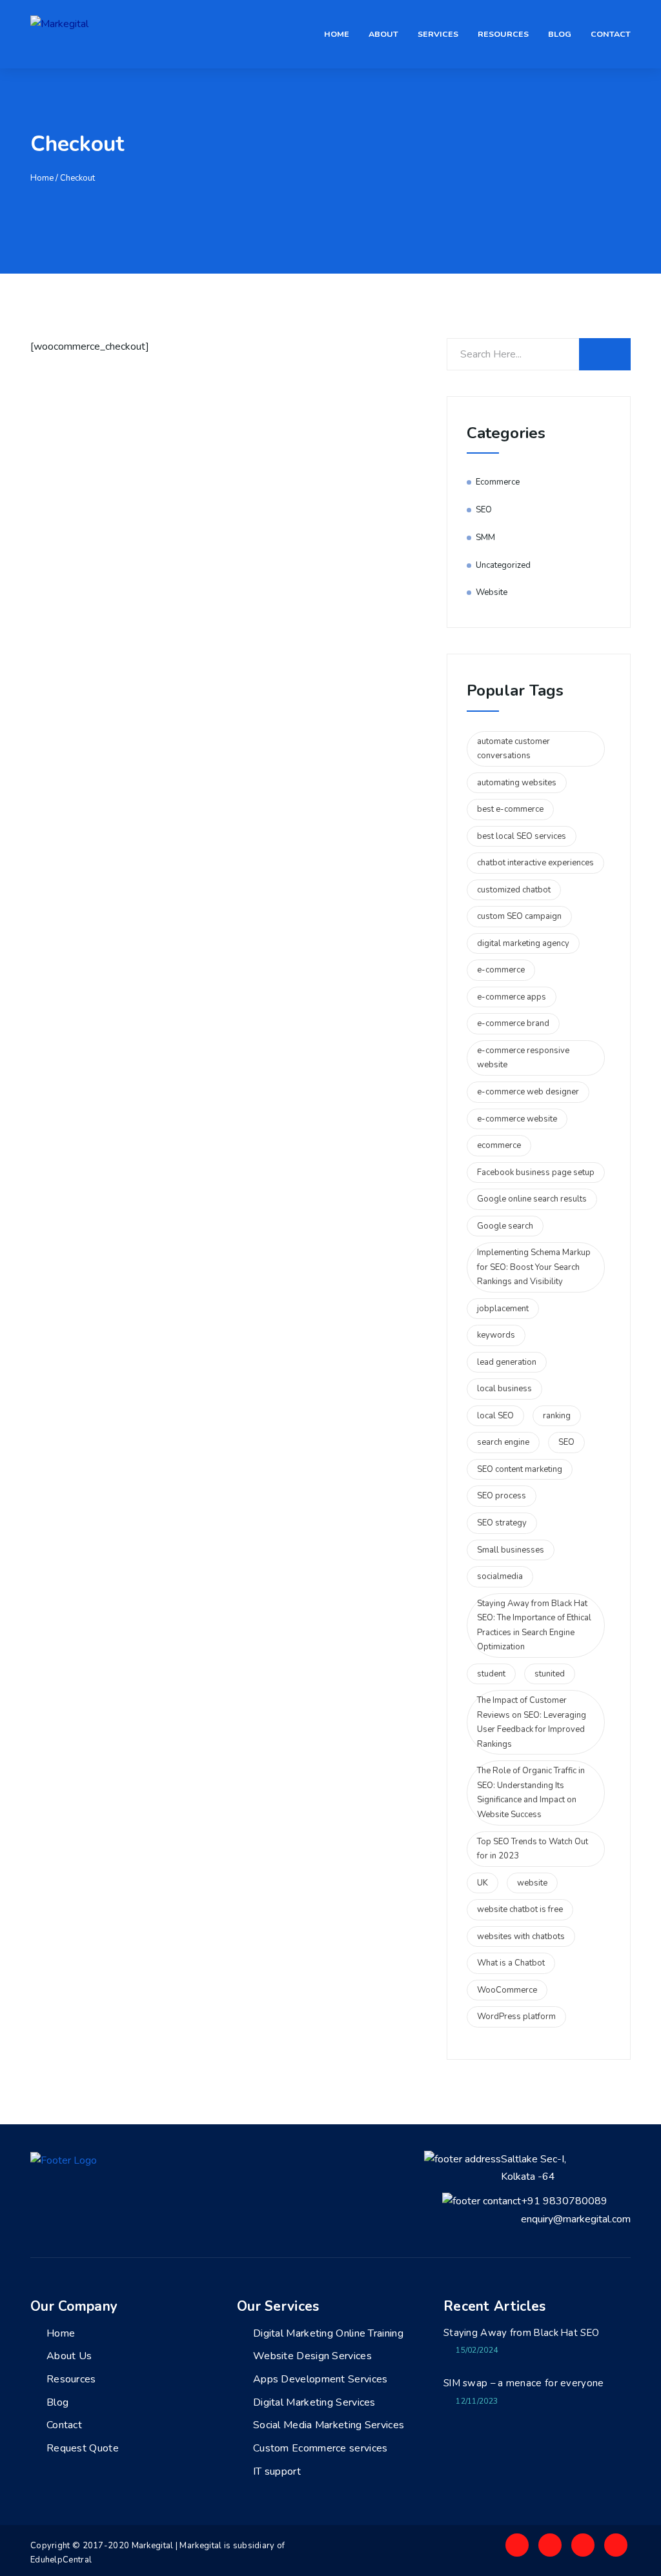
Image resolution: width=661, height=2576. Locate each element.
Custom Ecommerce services (320, 2448)
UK (483, 1883)
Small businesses (511, 1550)
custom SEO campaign (519, 916)
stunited (550, 1674)
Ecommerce (498, 482)
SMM (485, 538)
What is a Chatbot (511, 1963)
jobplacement (503, 1309)
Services (438, 34)
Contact (611, 34)
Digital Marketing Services (314, 2402)
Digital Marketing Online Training (328, 2333)
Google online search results (532, 1199)
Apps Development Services (320, 2379)
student (491, 1674)
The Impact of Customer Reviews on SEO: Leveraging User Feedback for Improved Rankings (532, 1722)
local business (504, 1389)
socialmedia (500, 1576)
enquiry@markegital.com (576, 2219)
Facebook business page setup (536, 1172)
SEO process (502, 1496)
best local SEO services (522, 836)
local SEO (495, 1416)
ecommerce (499, 1145)
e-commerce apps (512, 997)
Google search (505, 1226)
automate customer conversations (514, 749)
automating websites (517, 783)
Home (337, 34)
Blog (560, 34)
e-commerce (501, 970)
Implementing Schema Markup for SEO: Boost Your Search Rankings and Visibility (534, 1267)
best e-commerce (510, 809)
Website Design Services (312, 2356)
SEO (484, 510)
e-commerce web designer (528, 1092)
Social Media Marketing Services (329, 2425)
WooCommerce (507, 1990)
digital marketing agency (523, 943)
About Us (69, 2356)
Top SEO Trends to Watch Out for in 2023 (533, 1849)
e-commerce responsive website (523, 1058)
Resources (503, 34)
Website (492, 592)
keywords (496, 1335)
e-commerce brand (513, 1023)
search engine (503, 1442)
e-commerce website (517, 1119)
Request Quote (83, 2448)
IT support (277, 2471)
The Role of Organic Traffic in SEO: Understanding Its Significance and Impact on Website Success (531, 1793)
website (532, 1883)
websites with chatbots (521, 1937)
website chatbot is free (520, 1909)
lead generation (507, 1362)
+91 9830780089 (564, 2201)
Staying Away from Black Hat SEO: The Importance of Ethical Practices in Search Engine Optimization (534, 1625)
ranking (557, 1416)
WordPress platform (516, 2017)
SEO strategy (502, 1523)
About (383, 34)
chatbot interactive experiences (535, 863)
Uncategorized (503, 565)
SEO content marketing (520, 1469)
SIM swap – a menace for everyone (524, 2383)
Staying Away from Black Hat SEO (521, 2333)
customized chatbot (514, 890)
